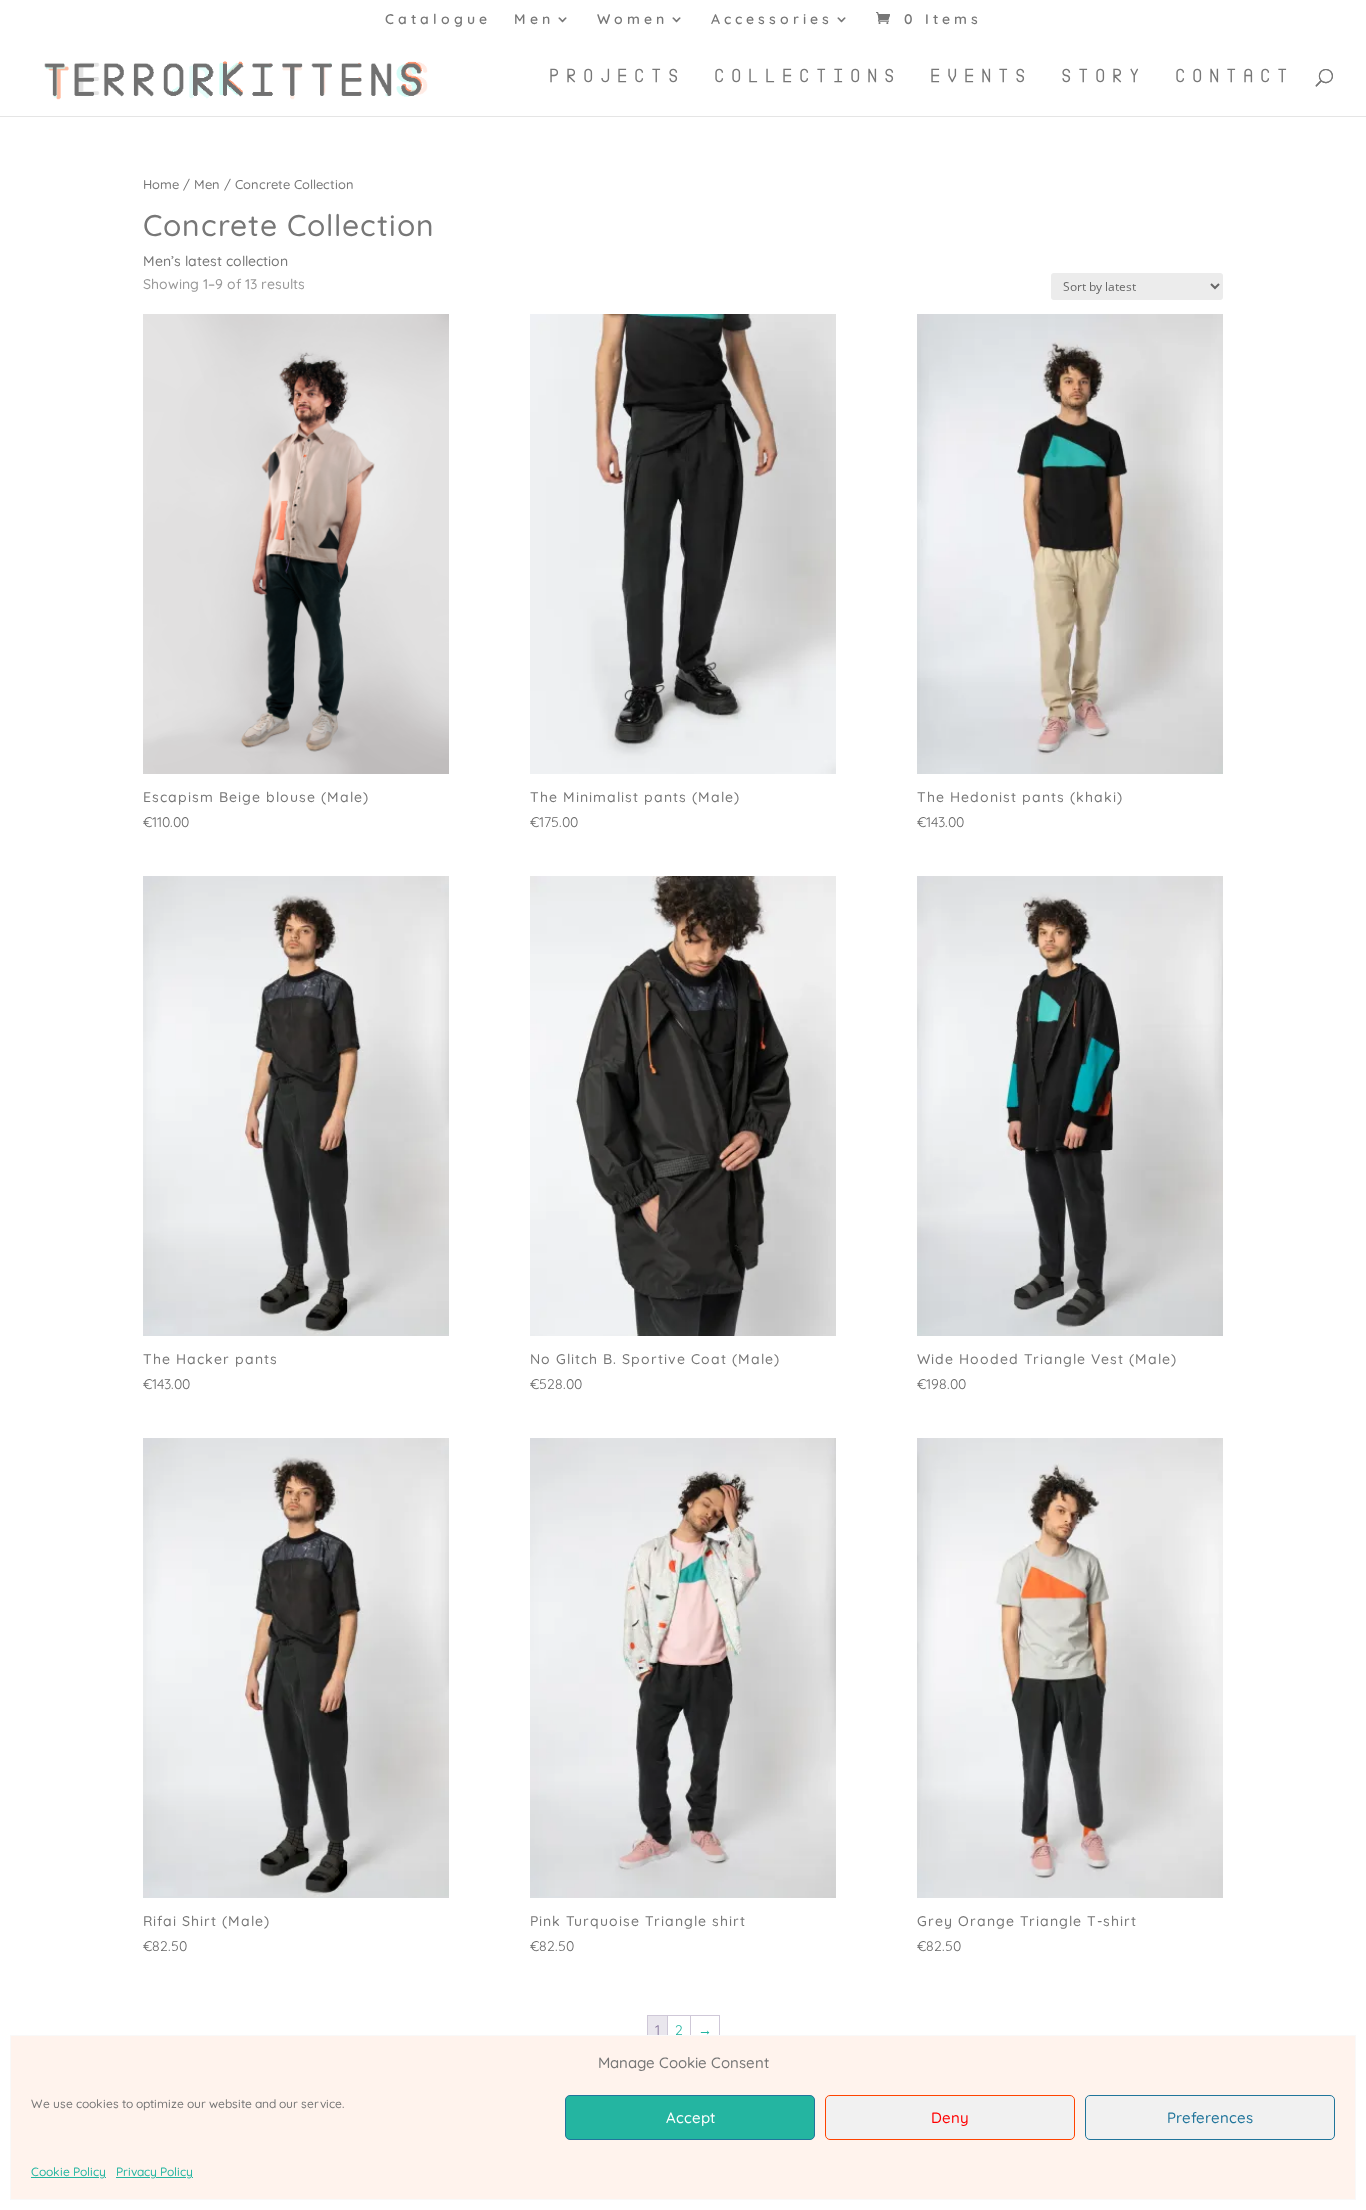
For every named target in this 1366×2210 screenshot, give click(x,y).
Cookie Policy (68, 2171)
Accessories (772, 20)
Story (1103, 77)
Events (981, 77)
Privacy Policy (154, 2171)
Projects (617, 77)
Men (534, 20)
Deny (950, 2117)
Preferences (1210, 2117)
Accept (690, 2117)
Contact (1234, 77)
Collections (807, 77)
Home (161, 184)
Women (632, 20)
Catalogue (438, 20)
